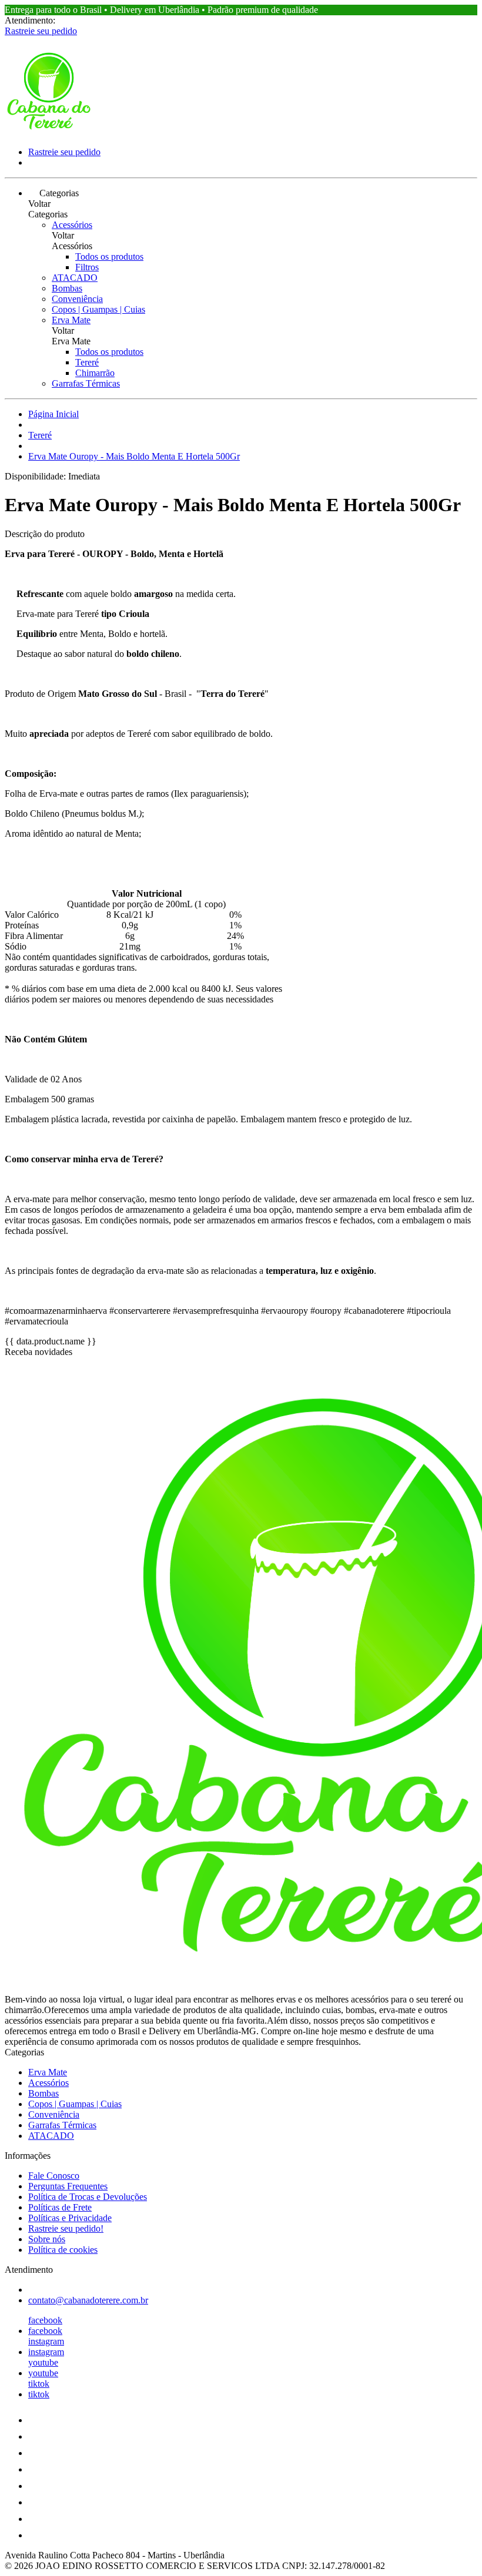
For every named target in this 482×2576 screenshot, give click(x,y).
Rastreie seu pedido (41, 31)
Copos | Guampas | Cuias (98, 309)
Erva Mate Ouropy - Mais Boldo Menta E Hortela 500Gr (134, 456)
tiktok (39, 2384)
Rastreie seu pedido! (66, 2228)
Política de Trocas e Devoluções (88, 2197)
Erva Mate (71, 320)
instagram (46, 2341)
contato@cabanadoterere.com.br (88, 2300)
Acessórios (72, 225)
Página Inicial (53, 414)
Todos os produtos (109, 256)
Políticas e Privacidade (70, 2218)
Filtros (87, 267)
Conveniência (77, 299)
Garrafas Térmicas (86, 383)
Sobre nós (47, 2239)
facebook (45, 2320)
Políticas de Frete (60, 2207)
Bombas (67, 288)
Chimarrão (95, 373)
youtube (43, 2362)
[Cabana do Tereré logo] (49, 132)
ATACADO (75, 278)
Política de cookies (63, 2250)
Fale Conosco (54, 2176)
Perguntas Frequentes (68, 2186)
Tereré (87, 362)
